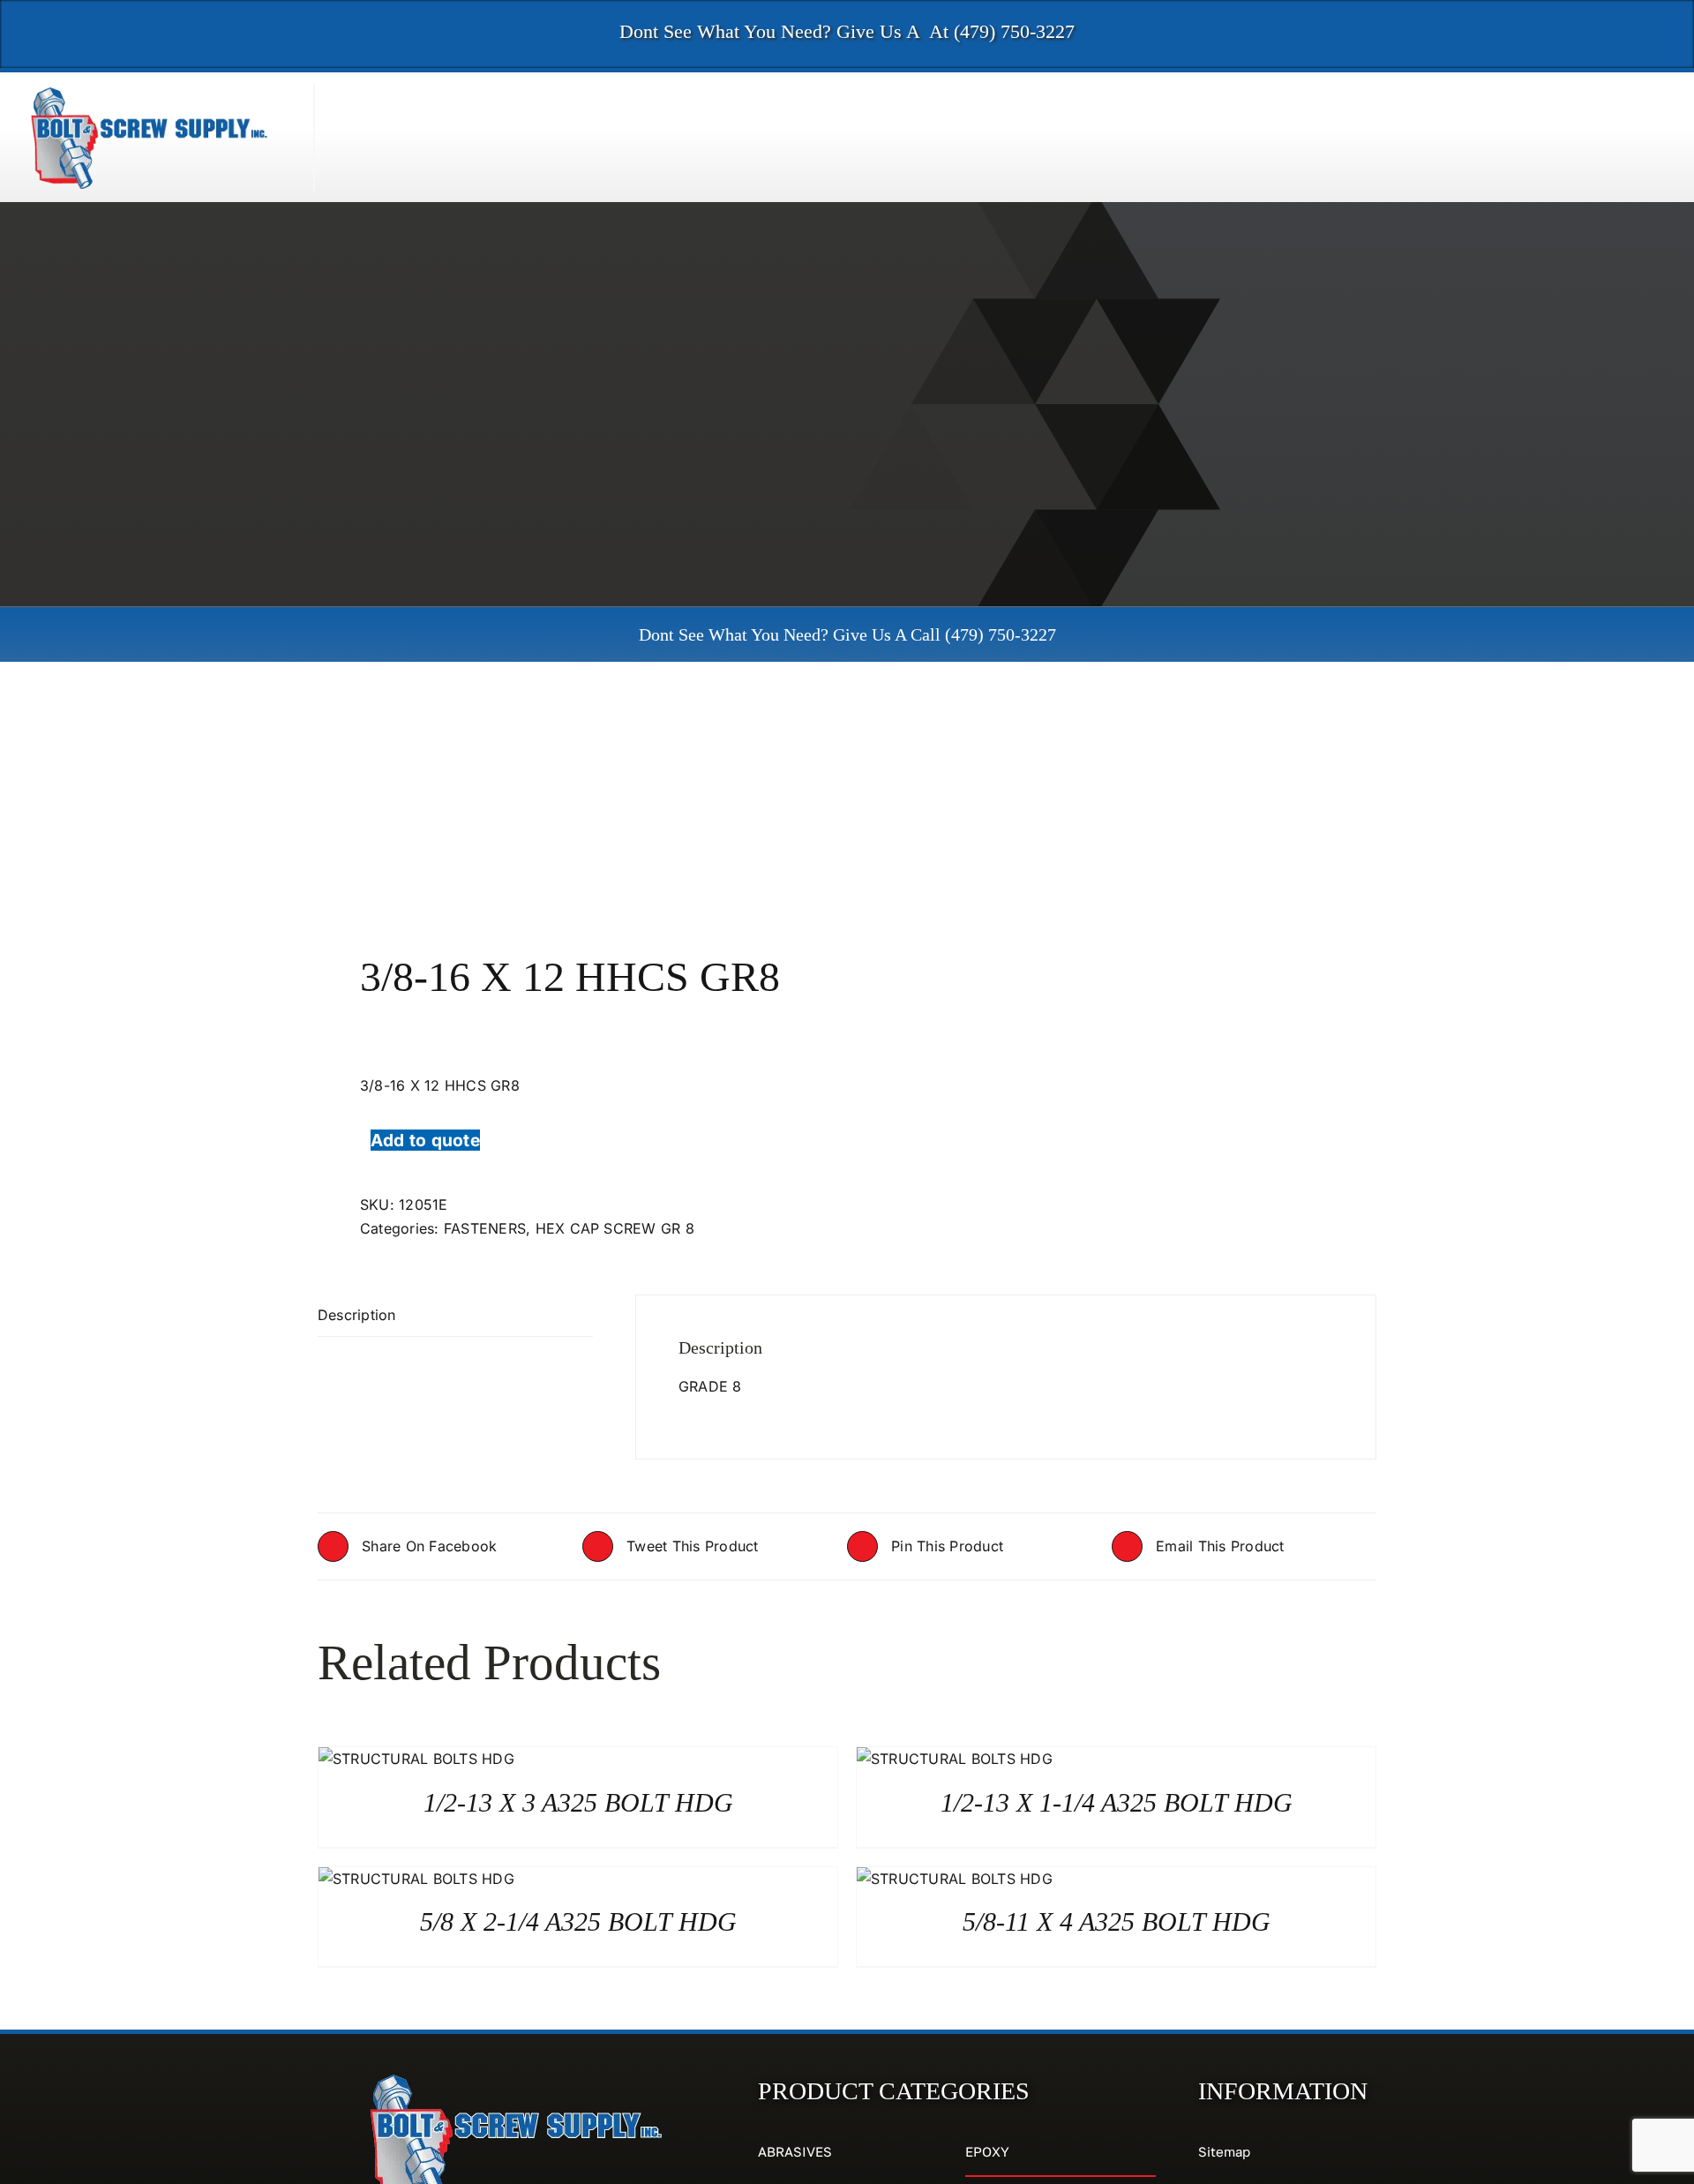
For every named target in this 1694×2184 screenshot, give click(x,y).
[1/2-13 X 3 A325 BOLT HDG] (416, 1759)
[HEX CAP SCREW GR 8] (572, 807)
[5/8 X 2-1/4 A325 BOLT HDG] (416, 1879)
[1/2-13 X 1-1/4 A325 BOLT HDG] (955, 1759)
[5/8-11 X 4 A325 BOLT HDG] (955, 1879)
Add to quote (425, 1140)
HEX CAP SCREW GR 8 (615, 1228)
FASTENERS (485, 1228)
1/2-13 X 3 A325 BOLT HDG (578, 1802)
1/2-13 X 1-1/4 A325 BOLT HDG (1117, 1802)
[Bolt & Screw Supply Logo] (150, 90)
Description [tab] (357, 1315)
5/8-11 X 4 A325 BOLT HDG (1117, 1921)
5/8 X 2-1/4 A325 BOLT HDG (578, 1921)
